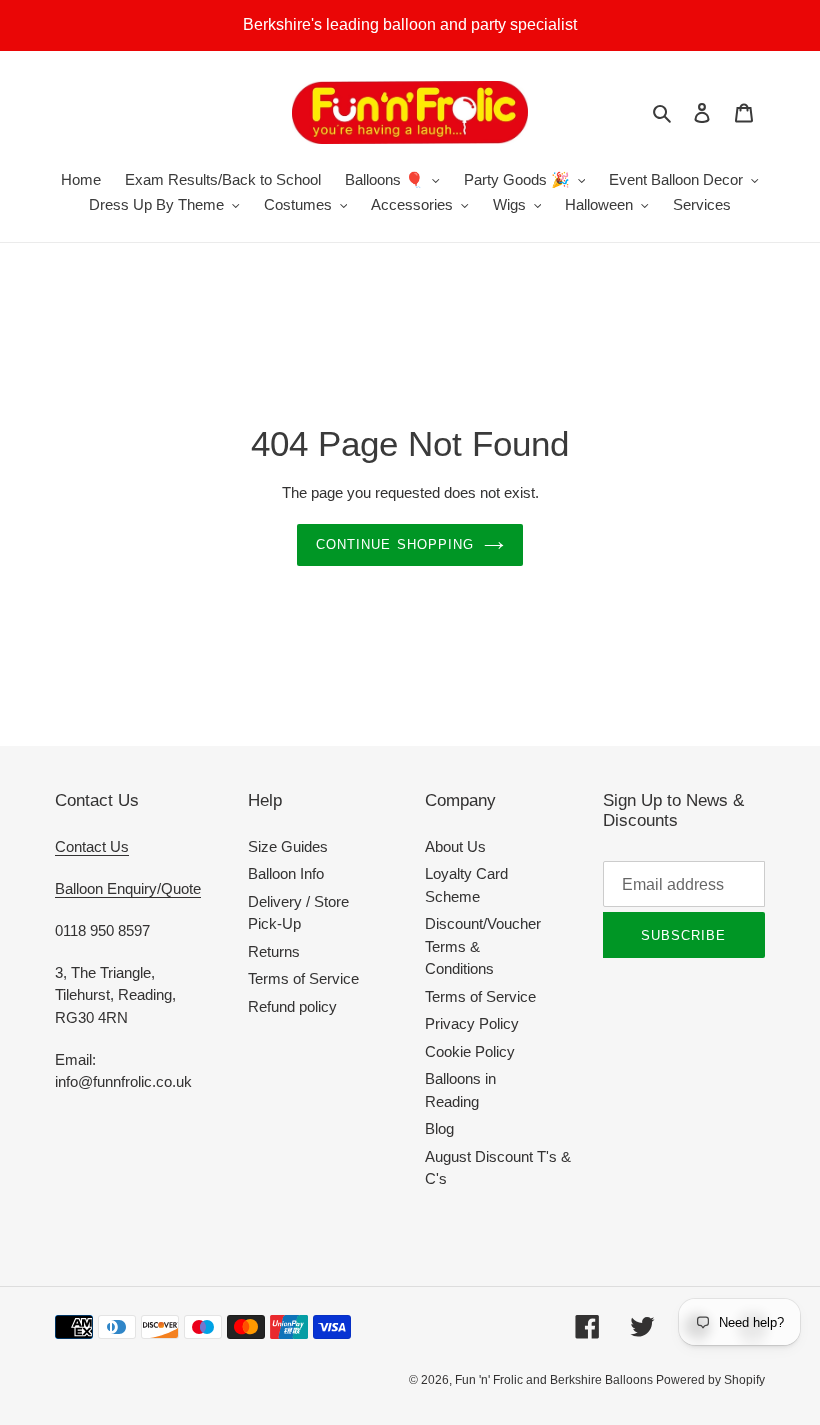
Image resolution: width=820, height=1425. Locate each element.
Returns (274, 951)
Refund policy (292, 1006)
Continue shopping (395, 544)
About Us (455, 846)
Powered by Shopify (710, 1380)
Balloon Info (286, 873)
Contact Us (92, 846)
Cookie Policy (470, 1051)
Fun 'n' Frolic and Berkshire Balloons (555, 1380)
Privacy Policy (472, 1023)
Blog (439, 1128)
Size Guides (288, 846)
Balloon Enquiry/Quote (128, 888)
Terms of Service (303, 978)
